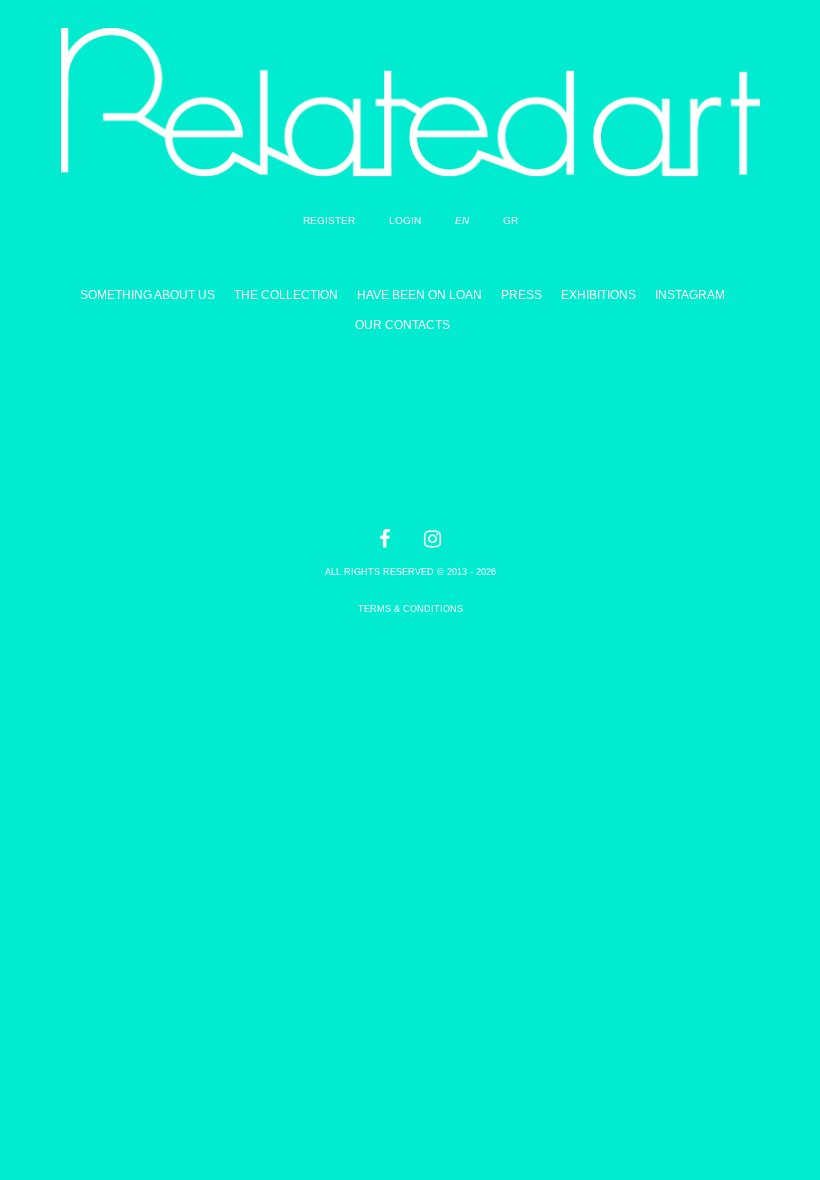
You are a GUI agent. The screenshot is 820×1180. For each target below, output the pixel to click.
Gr (510, 220)
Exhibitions (598, 295)
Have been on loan (419, 295)
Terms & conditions (410, 609)
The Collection (286, 295)
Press (521, 295)
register (329, 220)
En (462, 220)
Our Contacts (402, 325)
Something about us (147, 295)
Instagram (690, 295)
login (405, 220)
